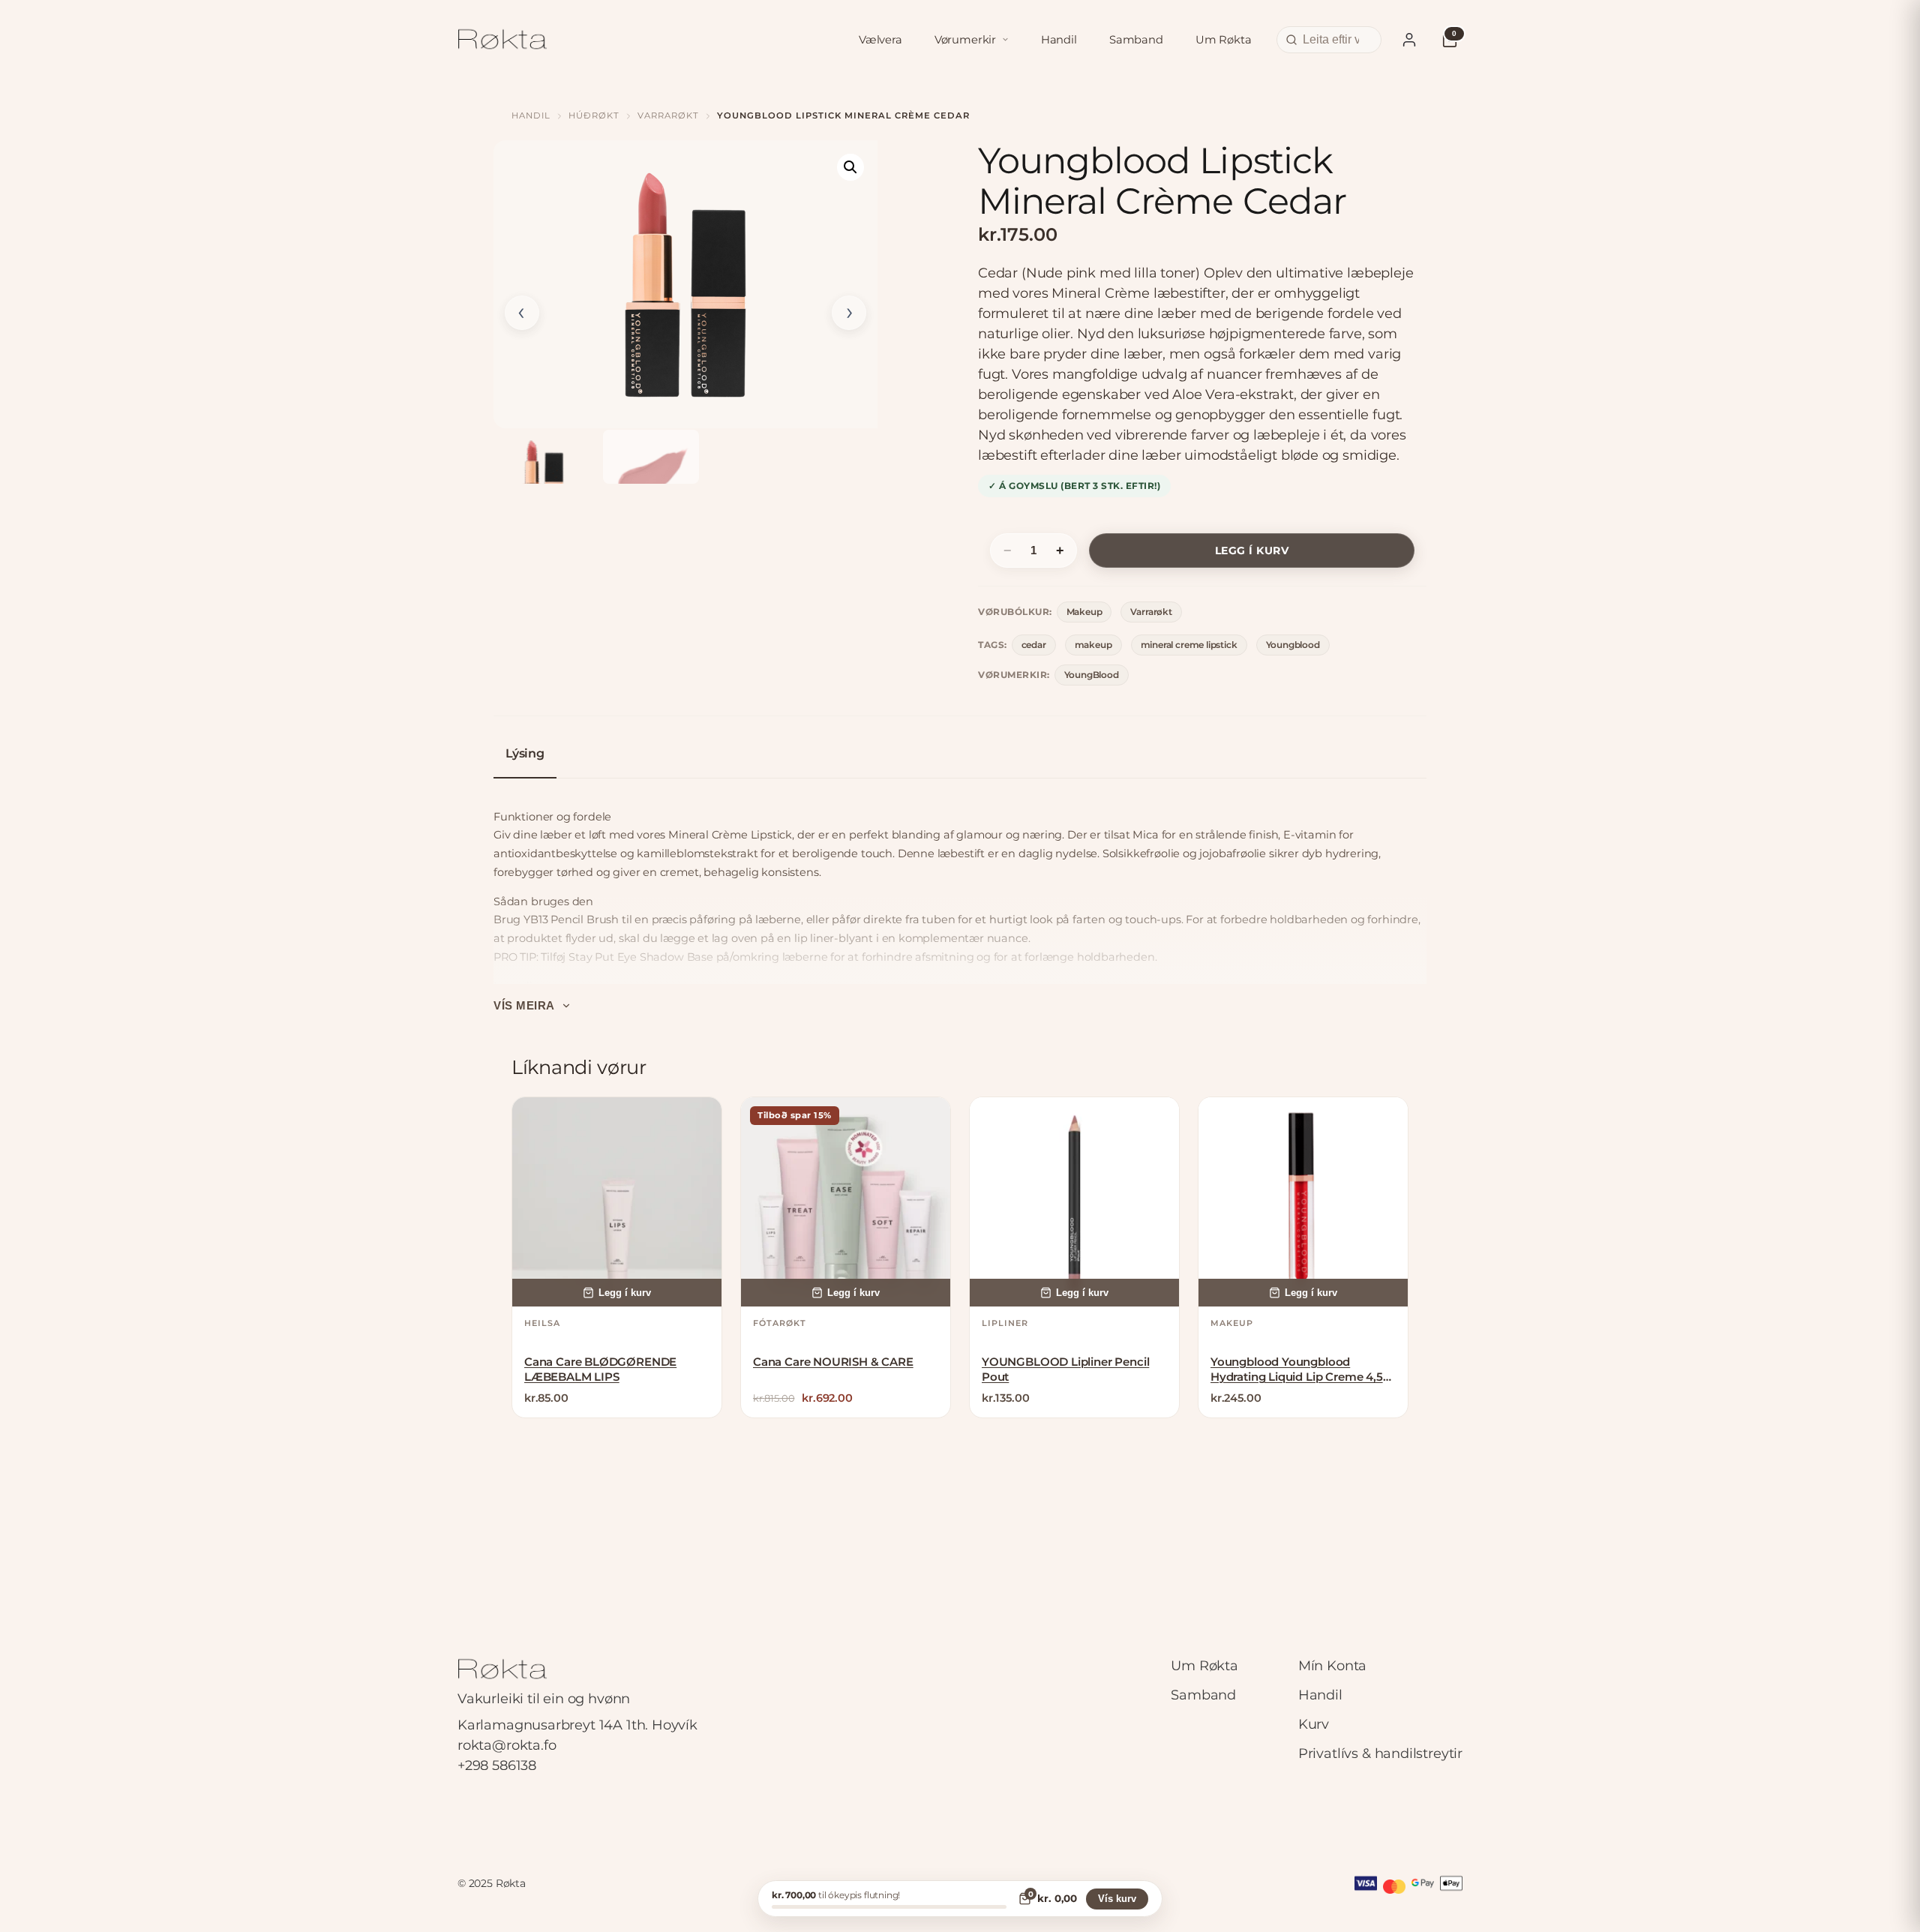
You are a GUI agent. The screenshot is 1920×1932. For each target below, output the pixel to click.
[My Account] (1409, 40)
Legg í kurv (1252, 550)
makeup (1093, 645)
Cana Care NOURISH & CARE (833, 1362)
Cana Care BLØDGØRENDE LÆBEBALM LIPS (600, 1369)
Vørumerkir (965, 40)
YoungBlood (1092, 675)
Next (849, 313)
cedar (1034, 645)
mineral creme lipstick (1189, 645)
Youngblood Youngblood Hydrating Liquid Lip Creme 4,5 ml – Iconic (1297, 1370)
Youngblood (1293, 645)
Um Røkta (1224, 40)
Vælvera (880, 40)
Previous (522, 313)
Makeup (1084, 612)
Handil (1059, 40)
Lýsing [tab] (525, 753)
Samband (1136, 40)
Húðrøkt (594, 115)
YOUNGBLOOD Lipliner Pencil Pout (1065, 1369)
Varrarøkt (668, 115)
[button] (850, 167)
